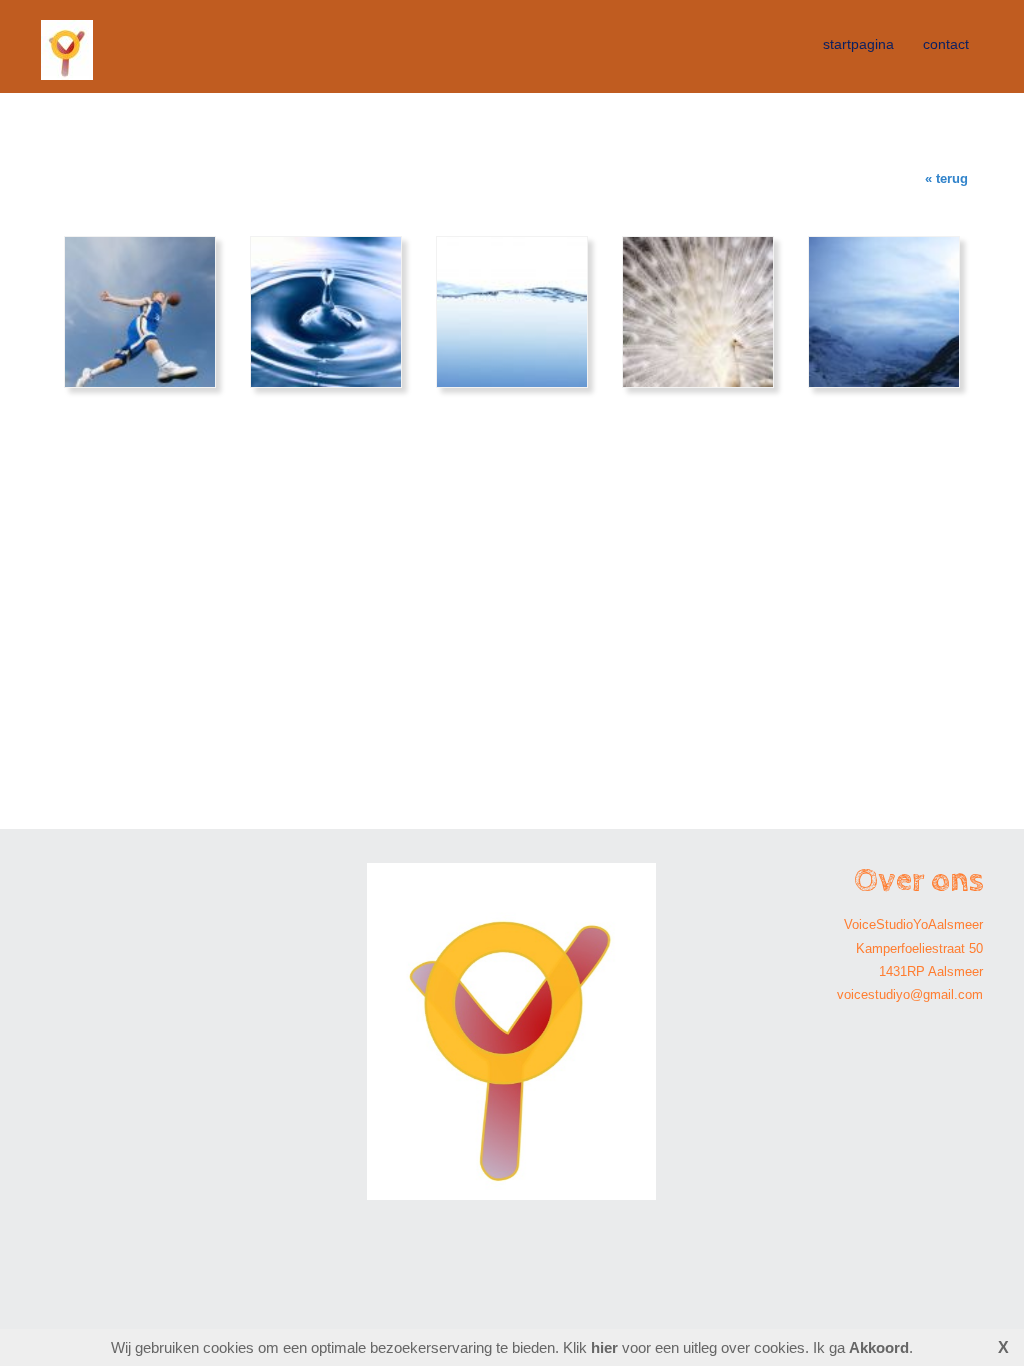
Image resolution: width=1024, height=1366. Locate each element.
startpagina (858, 44)
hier (604, 1347)
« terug (946, 178)
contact (946, 44)
